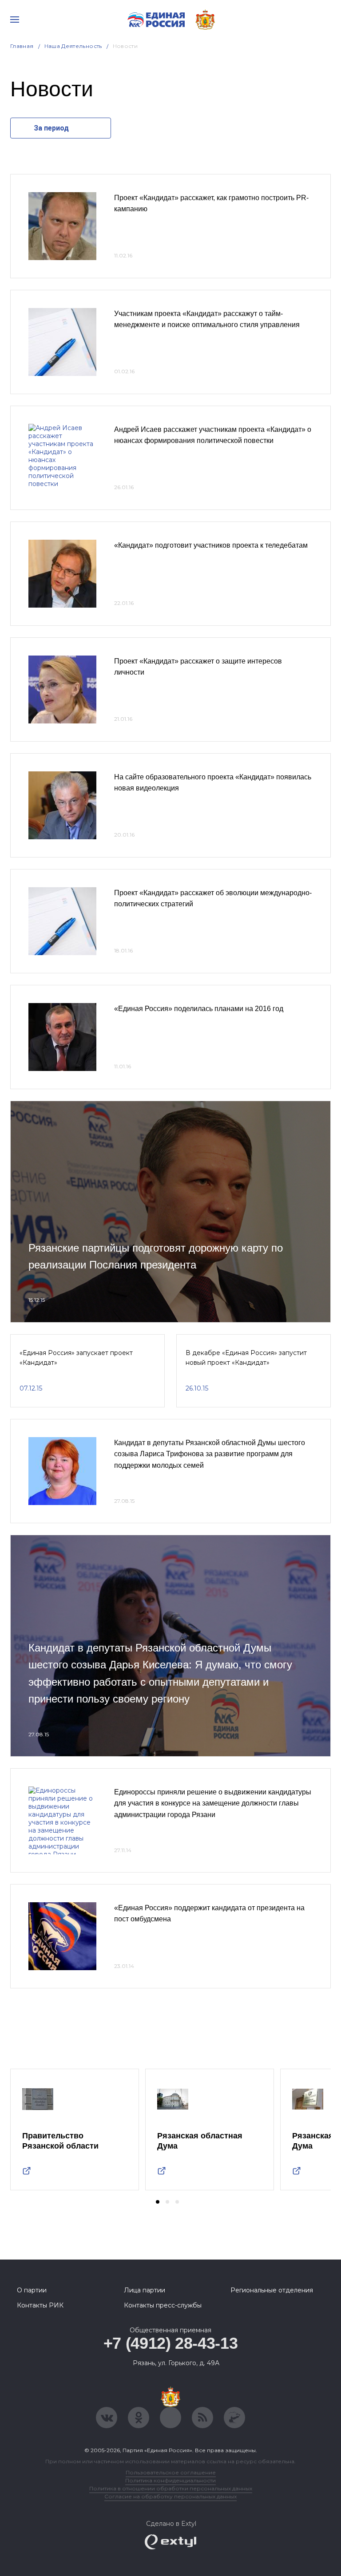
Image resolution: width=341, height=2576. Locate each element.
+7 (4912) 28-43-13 (171, 2343)
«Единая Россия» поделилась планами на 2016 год (199, 1009)
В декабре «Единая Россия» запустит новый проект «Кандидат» (246, 1358)
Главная (22, 46)
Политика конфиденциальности (170, 2480)
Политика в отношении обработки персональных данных (171, 2488)
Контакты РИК (40, 2305)
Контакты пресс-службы (163, 2305)
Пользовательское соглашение (171, 2472)
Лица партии (145, 2290)
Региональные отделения (272, 2290)
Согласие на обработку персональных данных (170, 2496)
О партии (32, 2290)
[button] (158, 2202)
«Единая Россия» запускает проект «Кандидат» (76, 1358)
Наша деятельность (73, 46)
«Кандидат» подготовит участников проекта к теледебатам (211, 545)
